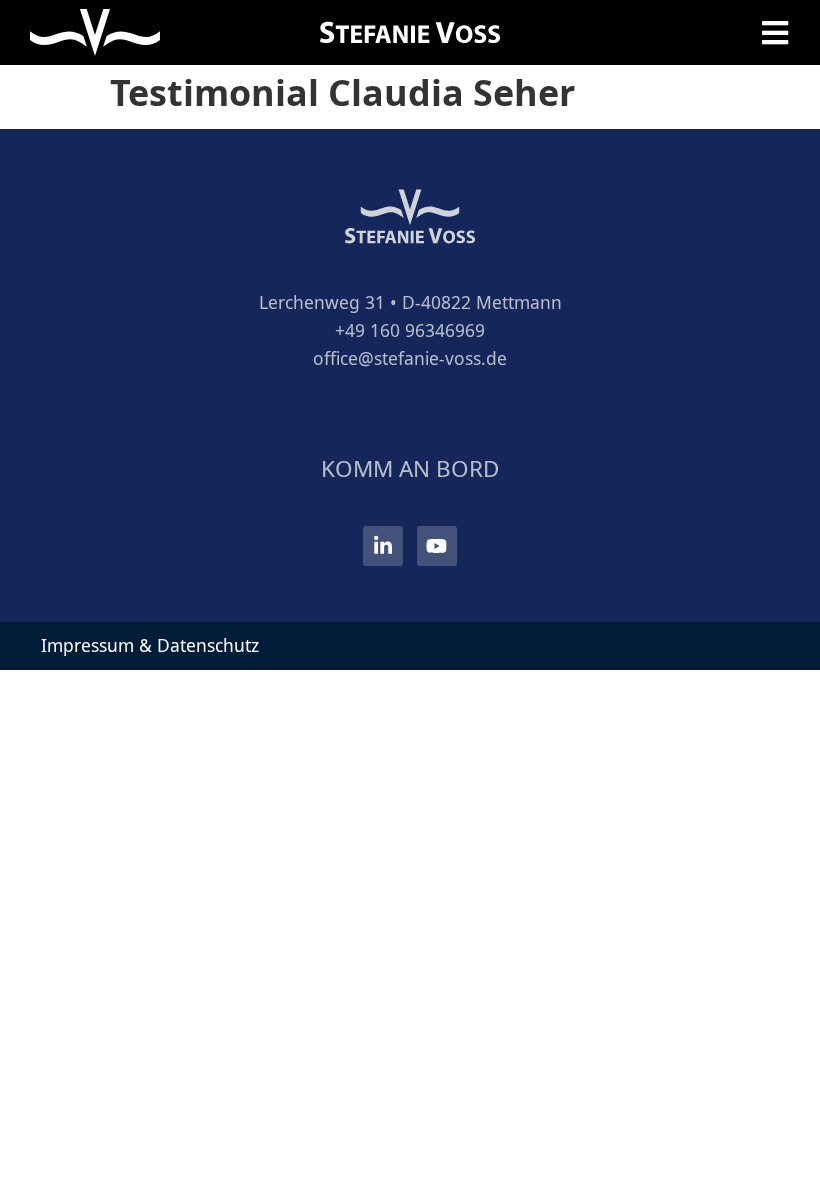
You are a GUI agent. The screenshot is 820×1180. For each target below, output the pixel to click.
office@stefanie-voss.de (410, 358)
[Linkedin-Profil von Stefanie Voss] (383, 546)
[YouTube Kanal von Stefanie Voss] (437, 546)
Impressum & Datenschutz (150, 645)
